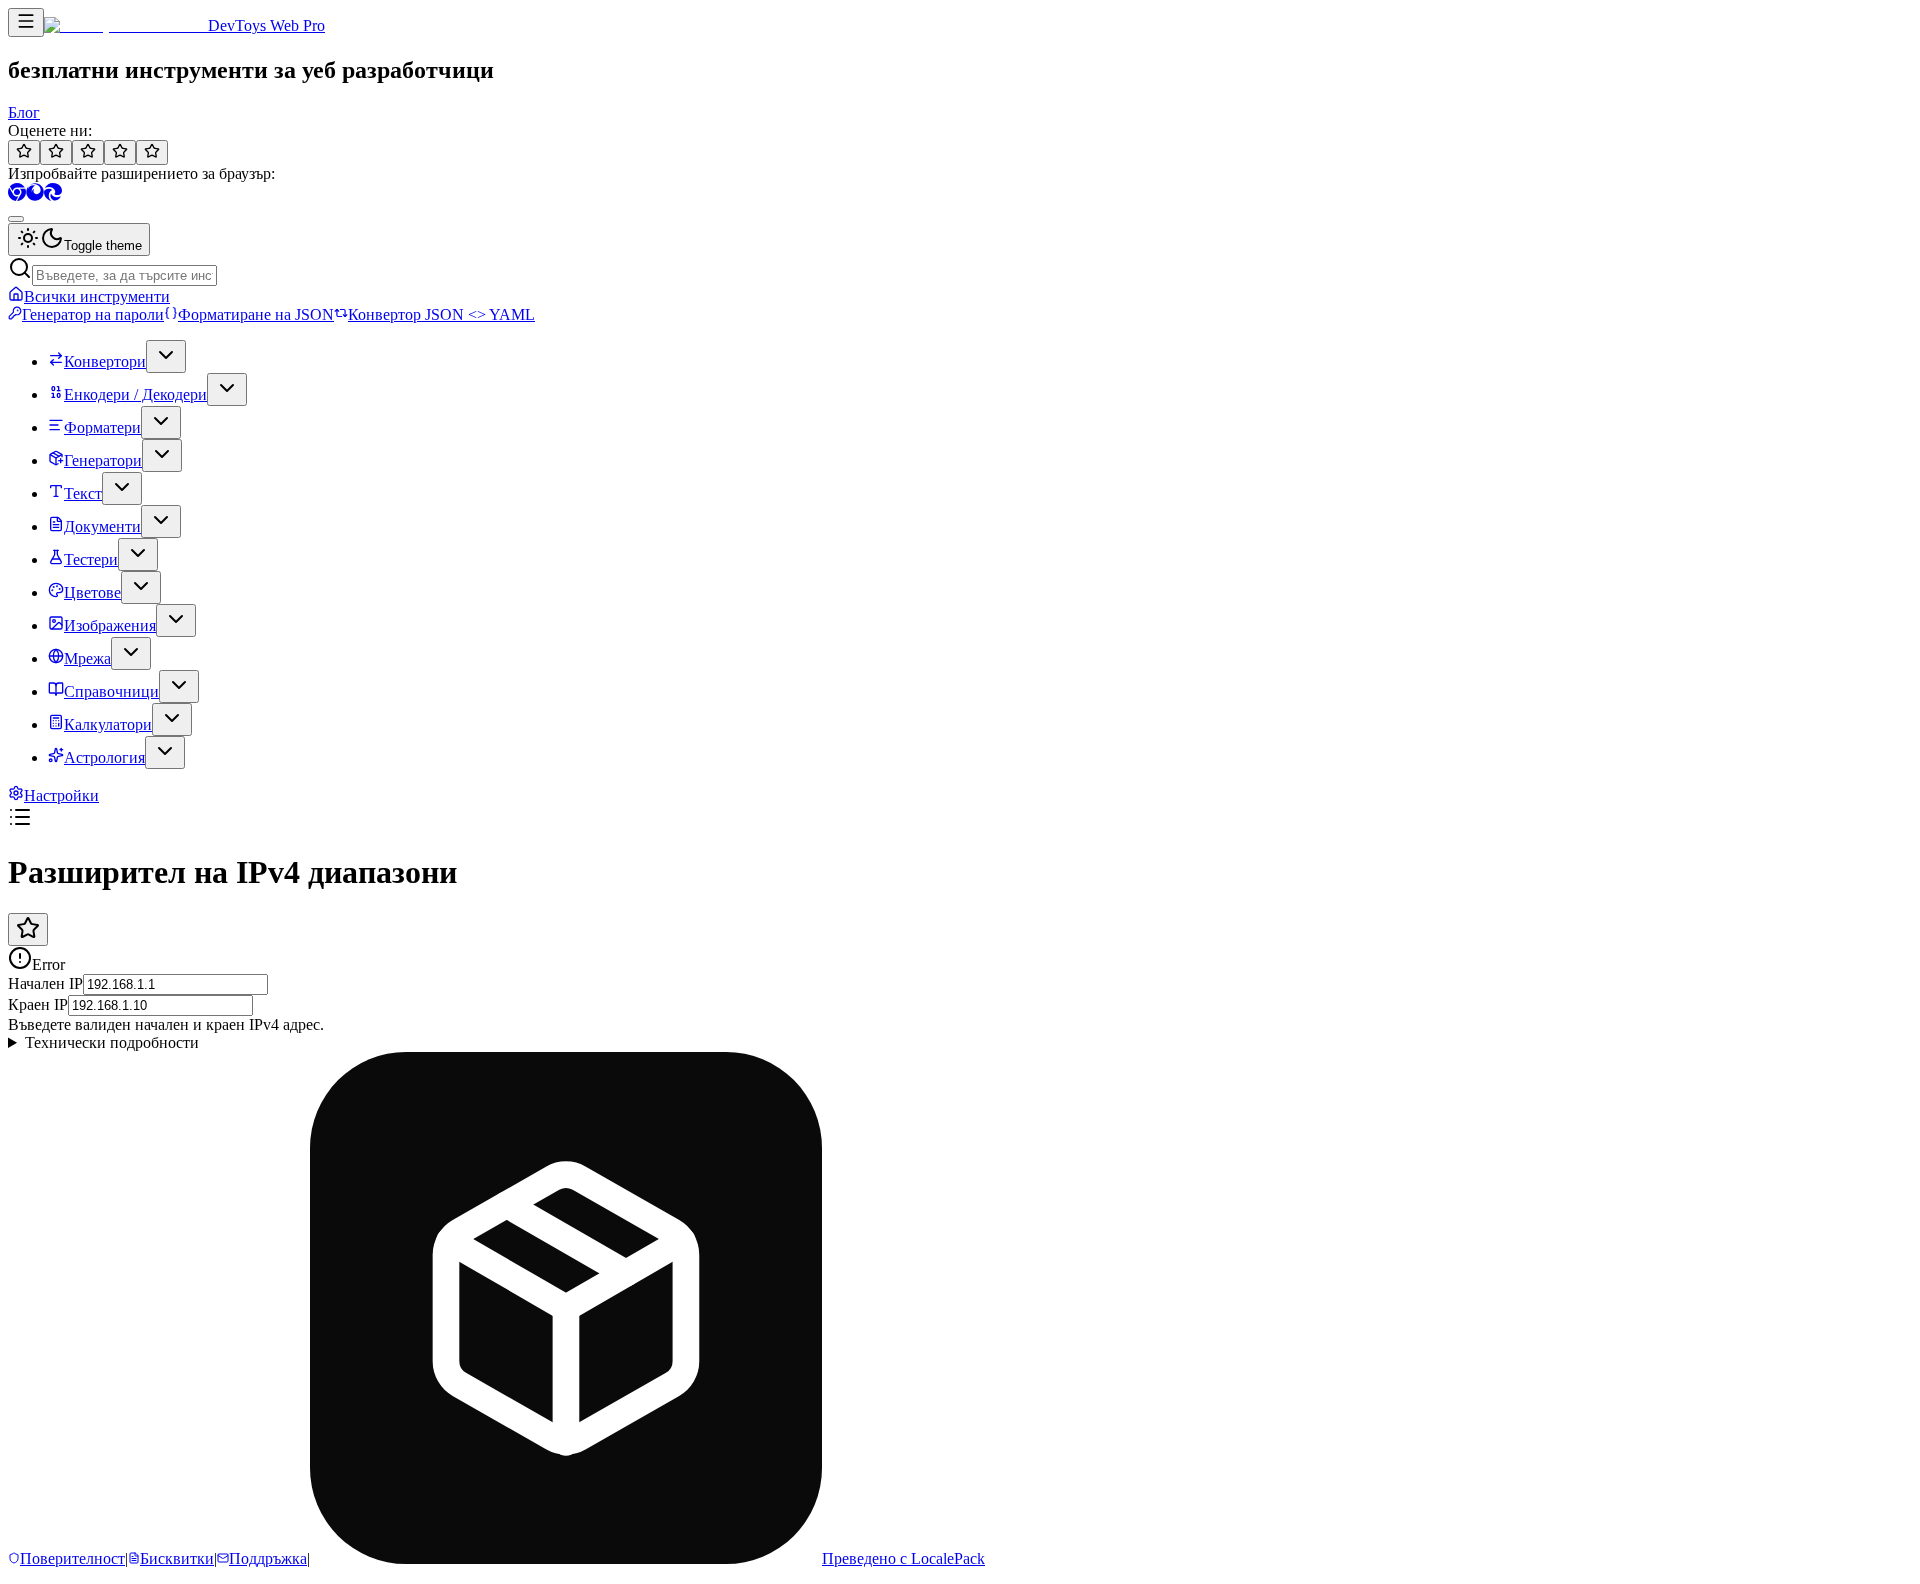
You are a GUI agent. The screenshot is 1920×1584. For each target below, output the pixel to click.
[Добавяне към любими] (28, 929)
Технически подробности (112, 1042)
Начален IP (45, 983)
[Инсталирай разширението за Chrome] (17, 195)
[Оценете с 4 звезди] (120, 152)
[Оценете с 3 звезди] (88, 152)
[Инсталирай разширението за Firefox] (35, 195)
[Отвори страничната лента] (26, 22)
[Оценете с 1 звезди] (24, 152)
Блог (24, 112)
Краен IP (38, 1004)
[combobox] (16, 219)
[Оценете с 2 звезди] (56, 152)
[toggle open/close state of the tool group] (166, 356)
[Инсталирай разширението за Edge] (53, 195)
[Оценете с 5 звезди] (152, 152)
